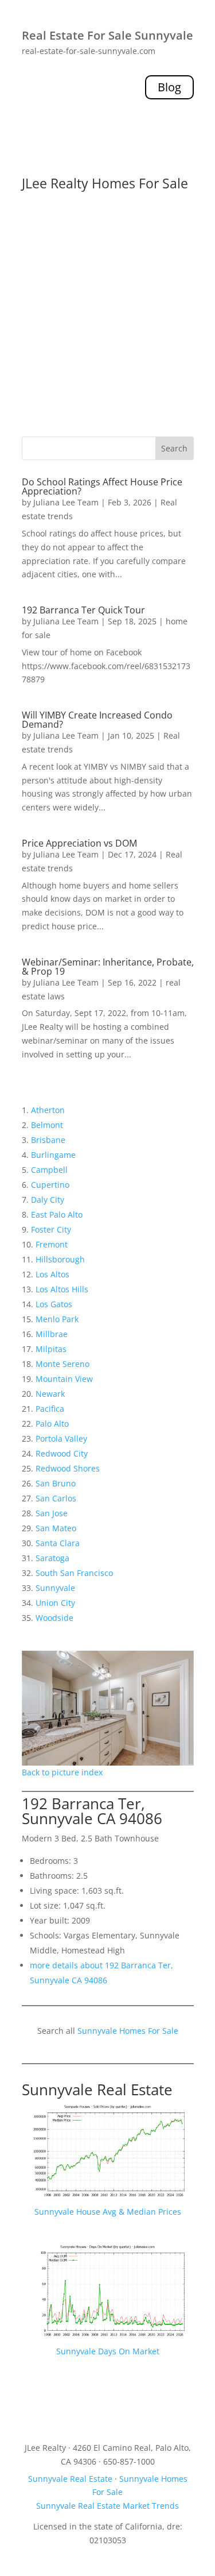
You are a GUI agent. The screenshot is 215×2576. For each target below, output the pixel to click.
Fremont (52, 1244)
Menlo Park (57, 1319)
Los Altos (52, 1274)
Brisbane (48, 1140)
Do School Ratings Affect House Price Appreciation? (102, 486)
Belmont (47, 1125)
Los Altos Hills (62, 1289)
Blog (169, 87)
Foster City (51, 1229)
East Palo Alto (57, 1214)
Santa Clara (58, 1543)
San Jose (52, 1513)
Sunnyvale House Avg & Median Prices (108, 2212)
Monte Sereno (62, 1364)
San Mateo (56, 1528)
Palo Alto (52, 1424)
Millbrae (52, 1334)
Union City (55, 1603)
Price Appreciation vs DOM (79, 843)
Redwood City (62, 1453)
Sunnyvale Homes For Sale (128, 2031)
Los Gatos (54, 1304)
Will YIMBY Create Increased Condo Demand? (97, 720)
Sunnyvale (55, 1588)
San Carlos (56, 1498)
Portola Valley (61, 1438)
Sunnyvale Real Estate (97, 2090)
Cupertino (50, 1185)
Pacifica (50, 1409)
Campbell (49, 1170)
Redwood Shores (68, 1468)
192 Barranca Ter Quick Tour (83, 610)
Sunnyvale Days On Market (108, 2351)
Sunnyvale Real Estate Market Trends (107, 2506)
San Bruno (56, 1483)
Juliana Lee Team (66, 502)
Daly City (48, 1200)
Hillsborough (60, 1259)
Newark (50, 1394)
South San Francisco (74, 1573)
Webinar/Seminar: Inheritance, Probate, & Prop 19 (108, 967)
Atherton (48, 1110)
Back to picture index (62, 1772)
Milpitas (51, 1349)
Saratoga (52, 1558)
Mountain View (64, 1379)
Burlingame (53, 1155)
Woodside (54, 1618)
